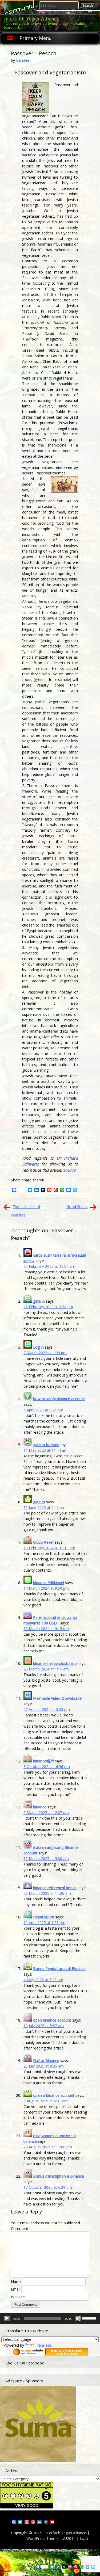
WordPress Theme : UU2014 (51, 2538)
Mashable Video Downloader (58, 1698)
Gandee (23, 60)
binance (40, 1807)
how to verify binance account (59, 1399)
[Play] (7, 2318)
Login (85, 2538)
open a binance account (54, 2095)
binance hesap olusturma (55, 1663)
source (69, 1170)
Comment (20, 2228)
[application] (50, 2318)
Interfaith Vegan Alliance (31, 18)
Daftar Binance (46, 2061)
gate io (39, 1502)
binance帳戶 (43, 1761)
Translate (43, 2345)
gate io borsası (46, 1445)
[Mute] (78, 2318)
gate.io (39, 1301)
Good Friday (77, 1207)
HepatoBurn (44, 1917)
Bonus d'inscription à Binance (59, 2176)
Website (18, 2297)
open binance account (52, 2020)
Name (16, 2281)
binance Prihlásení (49, 1583)
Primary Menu (36, 38)
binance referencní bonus (55, 1888)
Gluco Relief (43, 1542)
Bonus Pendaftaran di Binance (59, 1969)
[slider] (90, 2318)
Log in (38, 1347)
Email (16, 2289)
